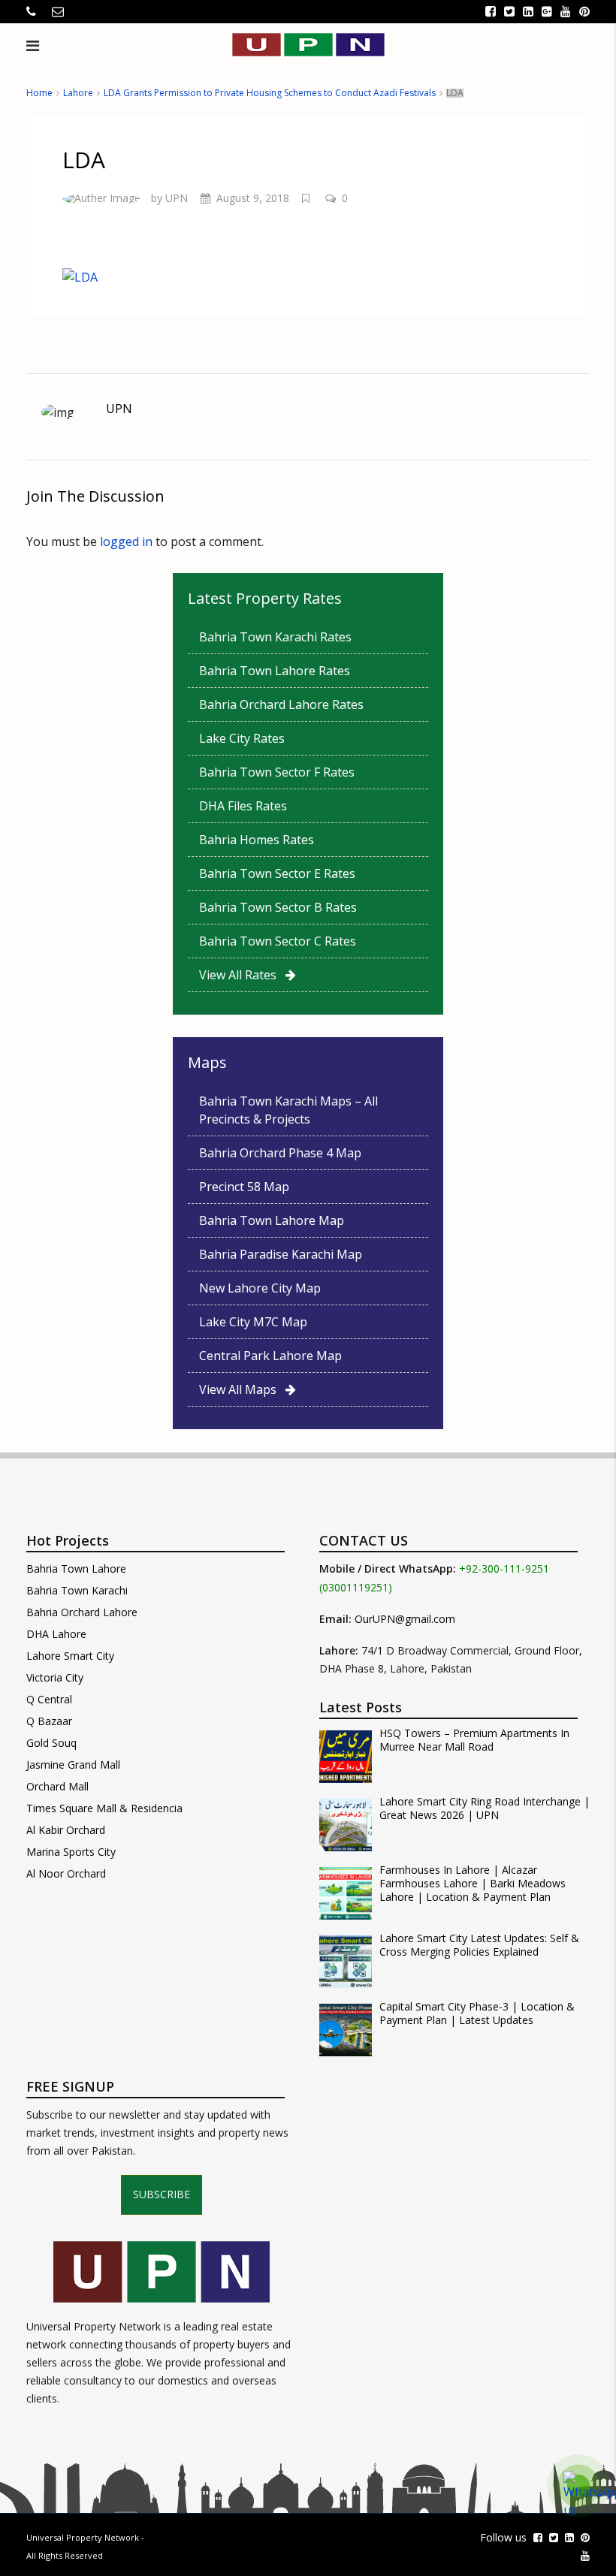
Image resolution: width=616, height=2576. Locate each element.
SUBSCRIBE (162, 2194)
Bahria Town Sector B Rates (278, 907)
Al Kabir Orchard (66, 1830)
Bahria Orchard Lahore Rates (281, 704)
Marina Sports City (71, 1852)
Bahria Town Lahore (76, 1569)
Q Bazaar (49, 1721)
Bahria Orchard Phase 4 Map (280, 1153)
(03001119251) (356, 1587)
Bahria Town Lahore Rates (275, 671)
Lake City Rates (242, 738)
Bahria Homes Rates (257, 840)
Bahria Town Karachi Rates (275, 637)
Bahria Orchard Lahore (82, 1612)
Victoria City (55, 1677)
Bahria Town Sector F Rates (277, 772)
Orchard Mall (57, 1786)
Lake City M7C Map (253, 1322)
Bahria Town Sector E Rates (277, 873)
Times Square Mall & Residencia (104, 1808)
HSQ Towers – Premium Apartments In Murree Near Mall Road (474, 1740)
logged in (126, 541)
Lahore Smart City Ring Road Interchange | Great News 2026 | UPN (485, 1808)
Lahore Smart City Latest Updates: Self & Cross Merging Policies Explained (479, 1945)
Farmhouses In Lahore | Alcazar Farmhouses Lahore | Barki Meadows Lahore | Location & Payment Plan (473, 1884)
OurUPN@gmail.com (405, 1619)
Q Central (49, 1699)
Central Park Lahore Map (270, 1356)
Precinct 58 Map (244, 1187)
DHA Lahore (56, 1634)
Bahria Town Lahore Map (272, 1220)
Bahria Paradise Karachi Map (281, 1254)
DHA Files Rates (243, 806)
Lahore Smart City (70, 1656)
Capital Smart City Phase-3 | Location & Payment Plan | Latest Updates (477, 2013)
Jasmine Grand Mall (73, 1765)
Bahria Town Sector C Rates (278, 941)
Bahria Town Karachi (77, 1590)
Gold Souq (51, 1743)
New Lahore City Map (260, 1288)
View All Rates (242, 975)
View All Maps (242, 1389)
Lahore (78, 93)
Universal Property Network (83, 2537)
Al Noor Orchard (66, 1873)
